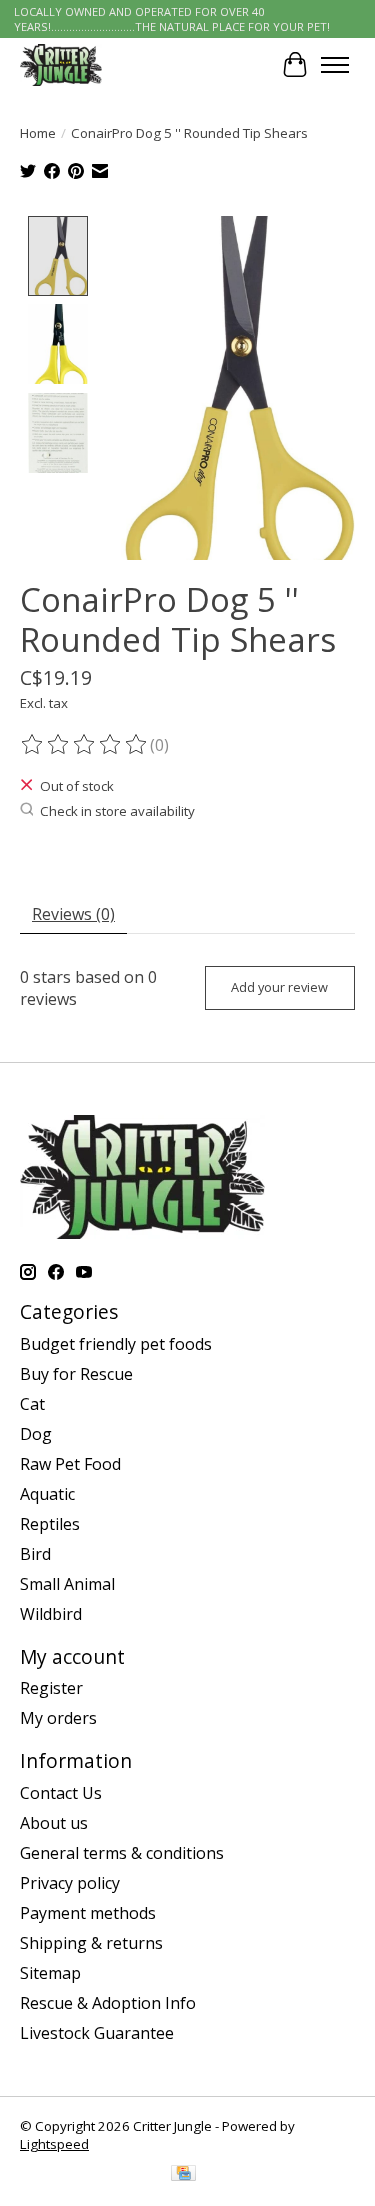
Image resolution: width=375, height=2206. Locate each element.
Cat (32, 1404)
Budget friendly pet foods (116, 1344)
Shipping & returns (91, 1943)
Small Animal (67, 1584)
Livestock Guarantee (97, 2033)
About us (54, 1823)
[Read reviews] (85, 745)
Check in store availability (117, 811)
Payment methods (88, 1913)
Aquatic (47, 1494)
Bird (35, 1554)
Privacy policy (70, 1883)
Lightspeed (54, 2144)
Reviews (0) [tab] (73, 914)
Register (51, 1688)
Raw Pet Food (70, 1464)
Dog (36, 1434)
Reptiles (50, 1524)
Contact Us (61, 1793)
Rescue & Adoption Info (108, 2003)
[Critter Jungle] (61, 64)
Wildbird (51, 1614)
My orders (58, 1718)
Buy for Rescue (76, 1374)
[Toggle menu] (335, 65)
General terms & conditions (122, 1853)
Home (38, 133)
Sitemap (50, 1973)
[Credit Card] (183, 2175)
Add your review (279, 987)
